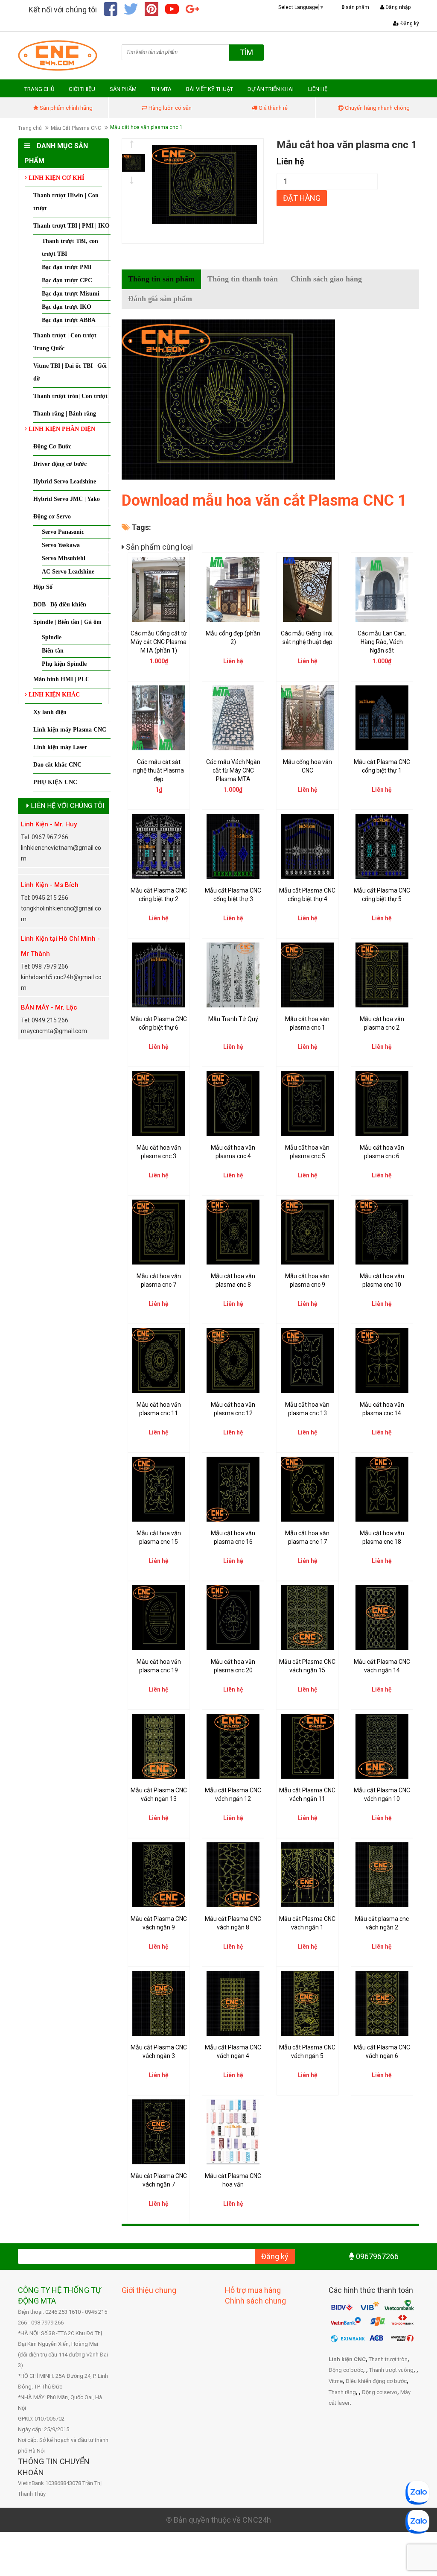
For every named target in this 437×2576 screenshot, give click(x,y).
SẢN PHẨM (123, 89)
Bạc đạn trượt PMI (67, 267)
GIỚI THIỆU (82, 89)
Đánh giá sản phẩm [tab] (160, 299)
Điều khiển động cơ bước (376, 2381)
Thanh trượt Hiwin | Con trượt (66, 202)
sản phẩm (355, 7)
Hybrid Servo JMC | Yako (67, 499)
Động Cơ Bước (52, 446)
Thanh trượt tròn (388, 2359)
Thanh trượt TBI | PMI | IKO (71, 226)
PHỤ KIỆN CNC (55, 782)
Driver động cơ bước (60, 464)
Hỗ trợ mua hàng (253, 2290)
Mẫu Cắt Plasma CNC (76, 128)
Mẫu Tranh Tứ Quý (233, 1019)
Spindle (52, 637)
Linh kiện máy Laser (60, 747)
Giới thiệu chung (149, 2290)
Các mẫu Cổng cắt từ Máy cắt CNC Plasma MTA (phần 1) (159, 642)
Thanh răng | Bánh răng (65, 414)
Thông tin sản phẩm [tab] (161, 279)
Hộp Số (43, 587)
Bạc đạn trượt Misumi (71, 294)
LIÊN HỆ (318, 89)
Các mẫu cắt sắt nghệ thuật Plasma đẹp (159, 770)
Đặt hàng (302, 198)
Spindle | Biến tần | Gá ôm (67, 622)
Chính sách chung (255, 2301)
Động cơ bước (346, 2370)
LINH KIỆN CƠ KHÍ (55, 178)
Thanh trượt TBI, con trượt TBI (70, 247)
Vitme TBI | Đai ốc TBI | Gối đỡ (70, 372)
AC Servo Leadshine (68, 572)
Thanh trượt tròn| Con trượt (70, 396)
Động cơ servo (380, 2392)
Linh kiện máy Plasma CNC (70, 730)
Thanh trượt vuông (391, 2370)
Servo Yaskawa (61, 545)
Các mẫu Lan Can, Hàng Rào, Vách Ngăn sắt (382, 642)
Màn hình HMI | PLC (61, 679)
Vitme (336, 2381)
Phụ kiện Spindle (64, 664)
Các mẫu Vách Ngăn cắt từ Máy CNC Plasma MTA (233, 770)
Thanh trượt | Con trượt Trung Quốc (65, 342)
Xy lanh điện (50, 712)
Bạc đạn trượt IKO (67, 307)
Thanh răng (342, 2392)
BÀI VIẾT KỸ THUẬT (210, 89)
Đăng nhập (397, 7)
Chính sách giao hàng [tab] (326, 279)
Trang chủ (30, 128)
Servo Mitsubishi (64, 558)
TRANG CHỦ (39, 89)
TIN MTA (161, 89)
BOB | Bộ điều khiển (60, 604)
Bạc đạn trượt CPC (67, 280)
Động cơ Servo (52, 517)
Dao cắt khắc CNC (57, 765)
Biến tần (53, 651)
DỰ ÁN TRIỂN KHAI (271, 89)
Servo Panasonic (63, 532)
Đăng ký (409, 23)
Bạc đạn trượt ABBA (69, 320)
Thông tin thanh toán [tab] (243, 279)
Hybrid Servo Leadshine (65, 482)
